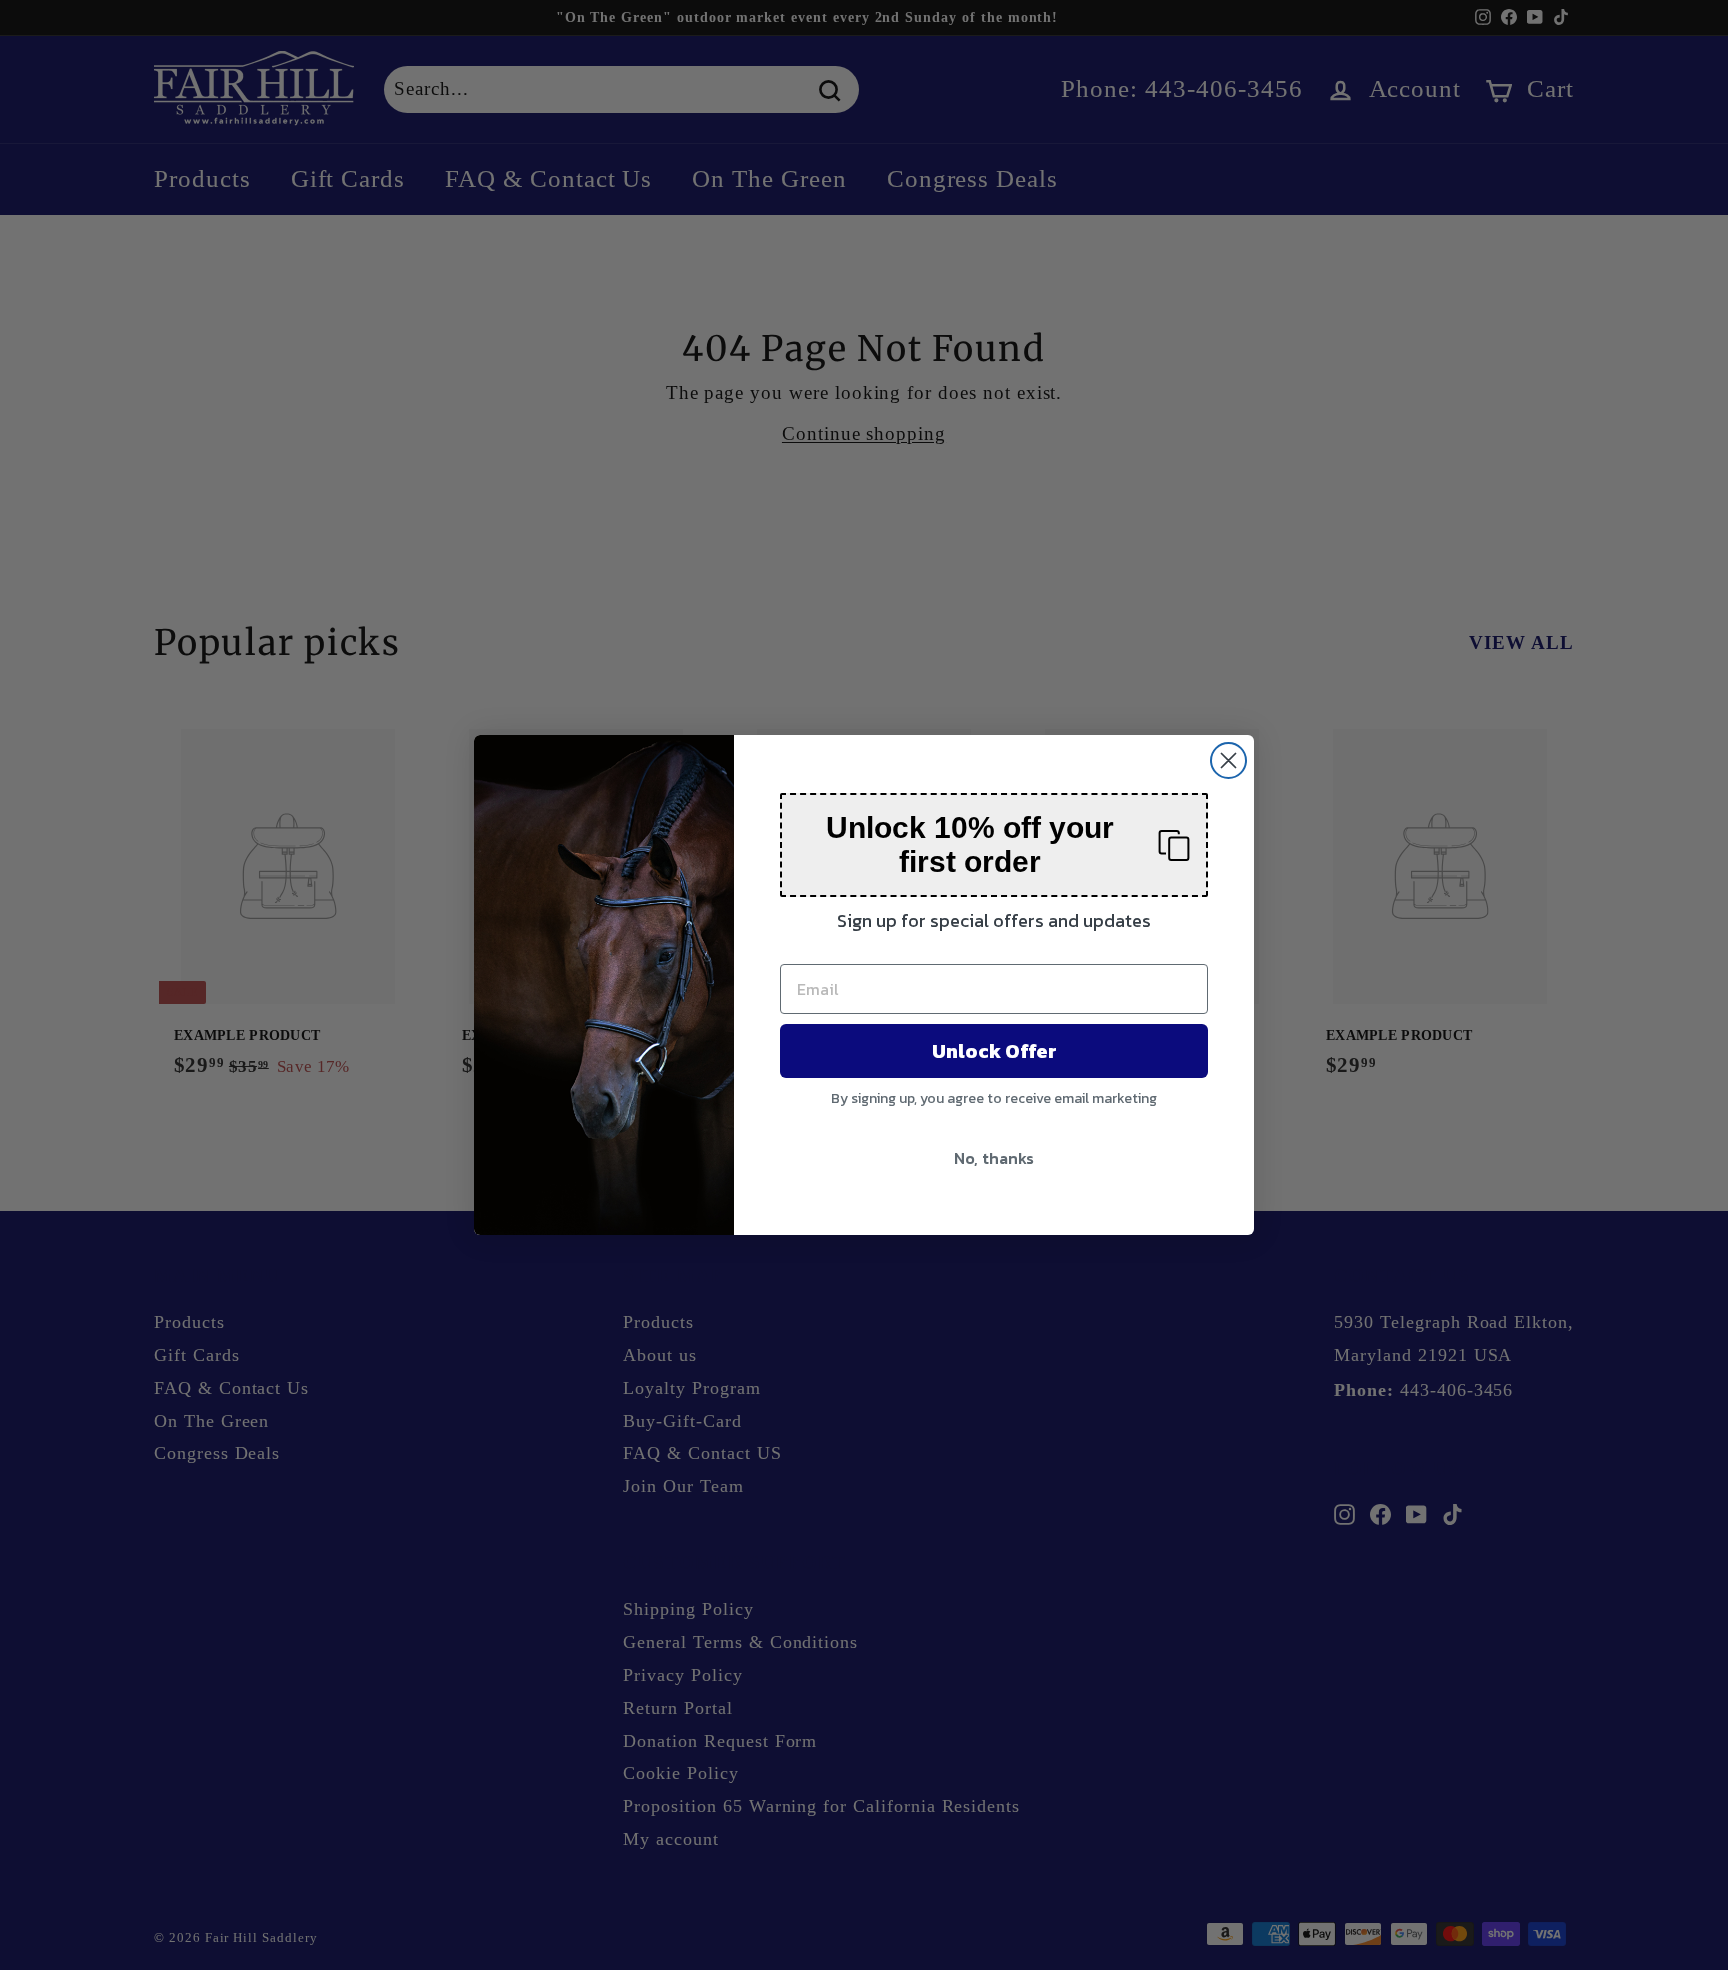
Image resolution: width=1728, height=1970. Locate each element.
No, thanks (994, 1158)
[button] (994, 845)
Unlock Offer (994, 1051)
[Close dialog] (1228, 760)
